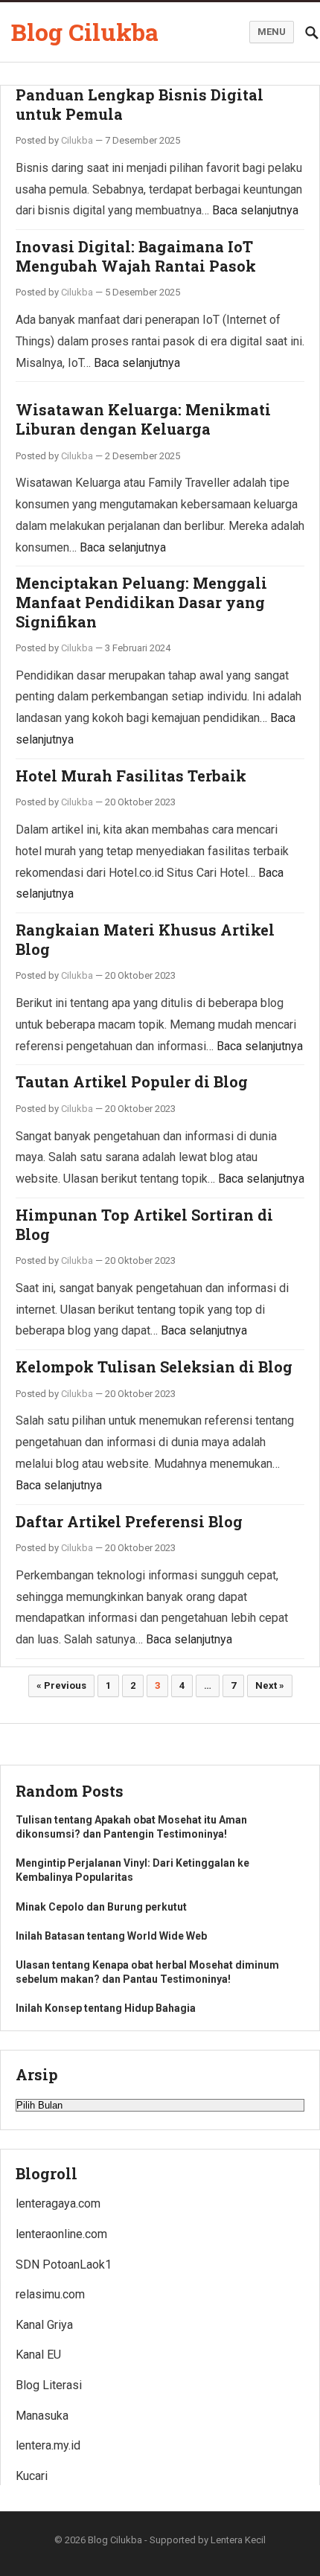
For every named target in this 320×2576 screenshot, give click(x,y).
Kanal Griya (44, 2325)
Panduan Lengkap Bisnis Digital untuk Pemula (140, 104)
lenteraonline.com (61, 2234)
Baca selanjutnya (255, 210)
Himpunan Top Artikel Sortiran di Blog (144, 1224)
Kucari (32, 2476)
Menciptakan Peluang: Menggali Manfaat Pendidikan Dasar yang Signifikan (141, 602)
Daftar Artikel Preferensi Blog (129, 1521)
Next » (270, 1685)
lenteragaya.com (58, 2203)
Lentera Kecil (238, 2540)
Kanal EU (38, 2355)
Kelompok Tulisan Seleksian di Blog (154, 1367)
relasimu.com (50, 2294)
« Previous (61, 1685)
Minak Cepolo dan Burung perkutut (101, 1907)
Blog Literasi (49, 2385)
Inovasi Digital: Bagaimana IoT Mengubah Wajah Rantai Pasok (136, 256)
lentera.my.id (48, 2445)
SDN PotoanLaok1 (64, 2265)
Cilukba (77, 140)
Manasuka (42, 2416)
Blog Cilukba (85, 32)
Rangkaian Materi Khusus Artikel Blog (145, 939)
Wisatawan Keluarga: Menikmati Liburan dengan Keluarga (143, 419)
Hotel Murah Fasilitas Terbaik (131, 776)
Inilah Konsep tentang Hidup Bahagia (106, 2008)
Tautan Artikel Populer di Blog (132, 1081)
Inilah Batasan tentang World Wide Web (111, 1936)
